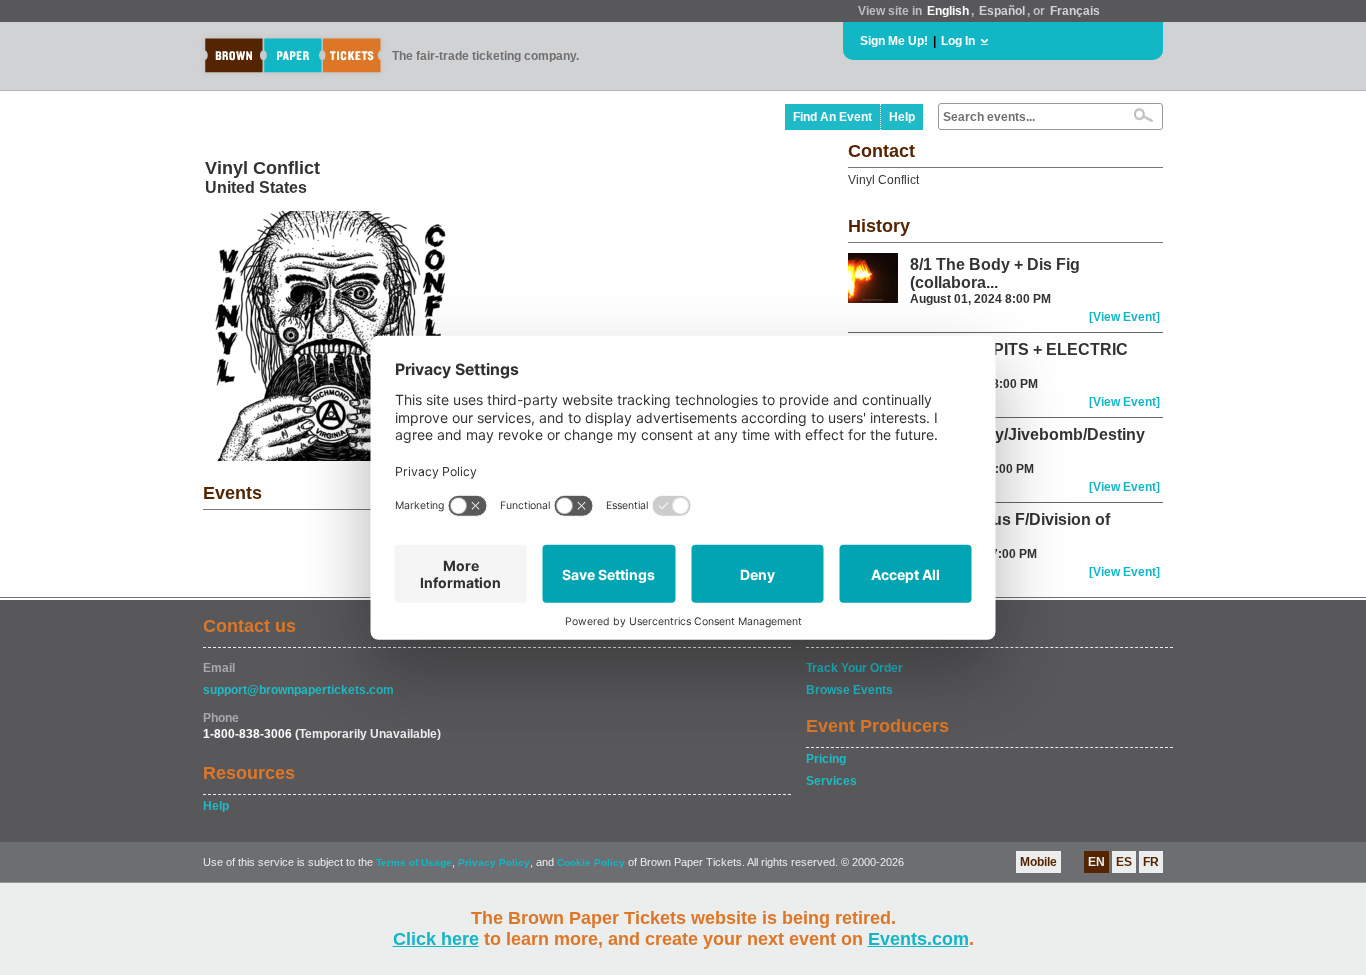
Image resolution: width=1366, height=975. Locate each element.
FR (1151, 862)
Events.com (918, 939)
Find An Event (832, 117)
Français (1075, 11)
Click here (436, 939)
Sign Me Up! (894, 41)
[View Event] (1124, 317)
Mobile (1038, 862)
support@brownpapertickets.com (298, 690)
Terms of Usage (414, 862)
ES (1124, 862)
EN (1096, 862)
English (948, 11)
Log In (958, 41)
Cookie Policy (591, 862)
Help (902, 117)
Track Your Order (854, 668)
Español (1002, 11)
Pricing (826, 759)
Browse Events (849, 690)
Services (831, 781)
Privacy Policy (494, 862)
